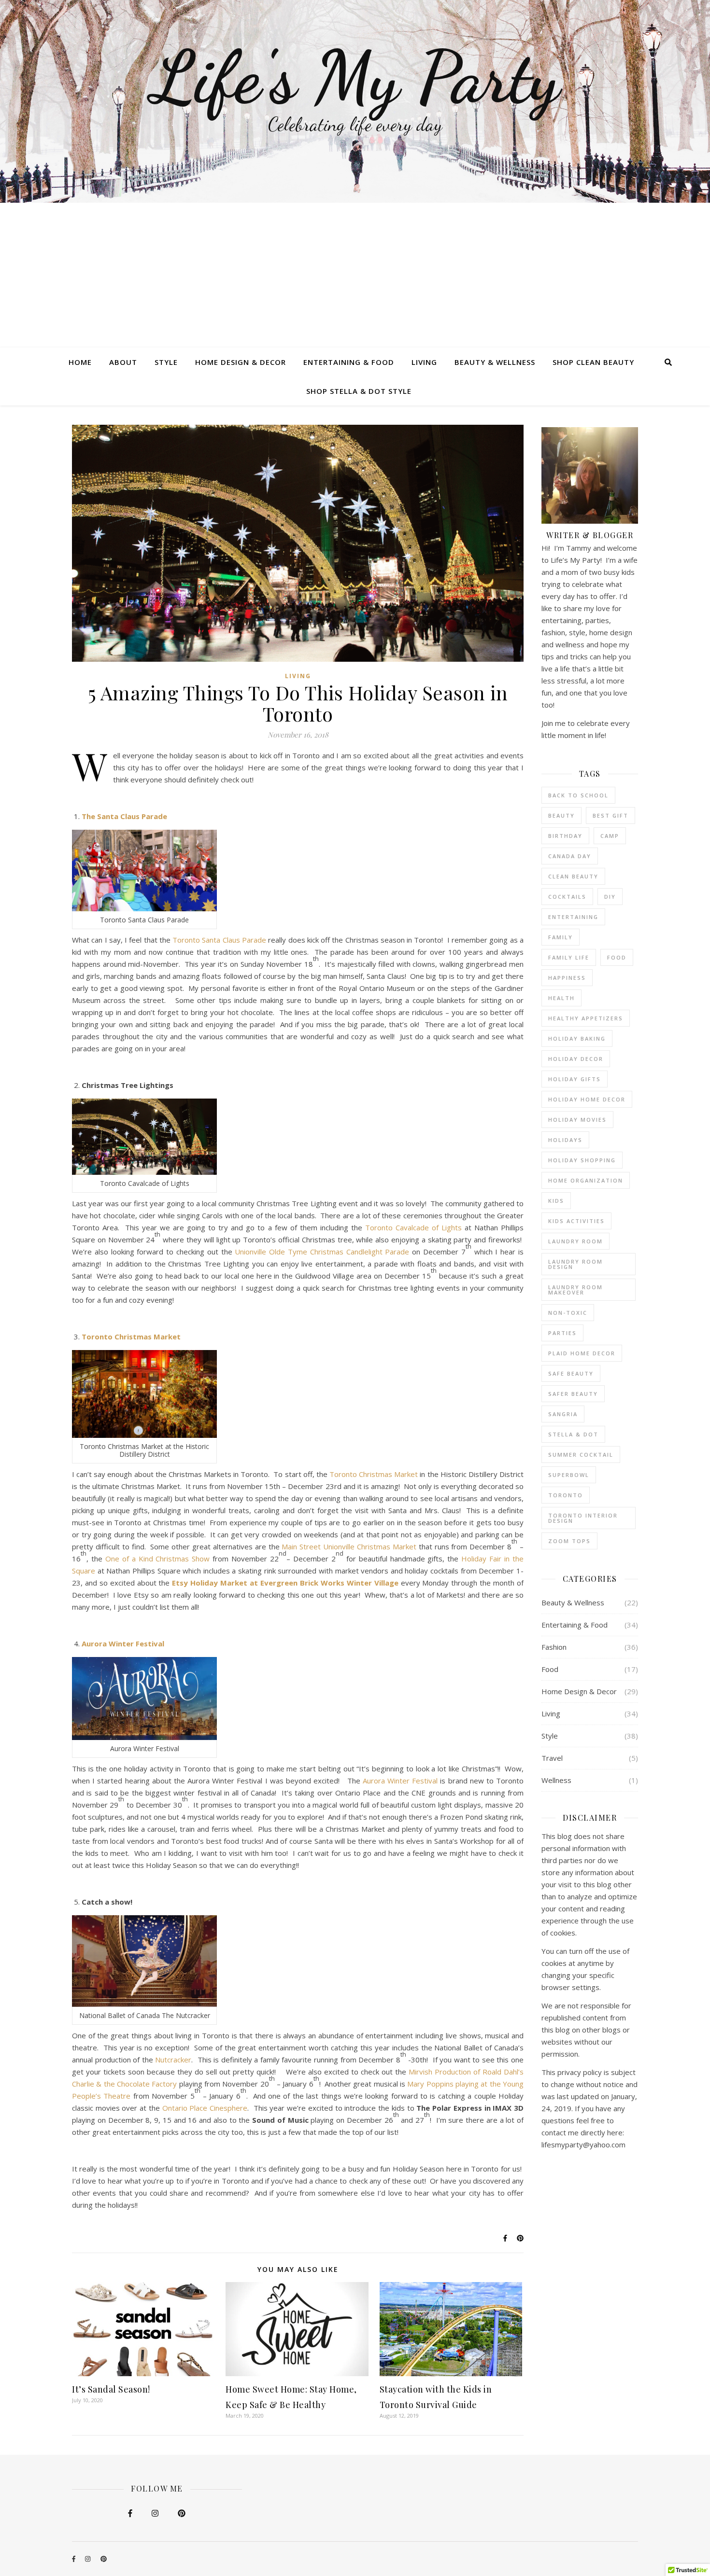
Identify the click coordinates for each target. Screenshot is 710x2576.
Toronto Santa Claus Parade (219, 940)
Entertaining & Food (349, 362)
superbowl (569, 1475)
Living (424, 362)
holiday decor (576, 1059)
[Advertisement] (355, 275)
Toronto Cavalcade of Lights (413, 1227)
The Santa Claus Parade (124, 816)
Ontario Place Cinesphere (205, 2108)
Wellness (556, 1780)
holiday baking (577, 1038)
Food (617, 957)
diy (610, 897)
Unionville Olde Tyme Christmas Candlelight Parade (322, 1252)
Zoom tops (569, 1541)
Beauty (561, 815)
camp (610, 836)
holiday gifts (575, 1079)
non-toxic (568, 1313)
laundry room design (575, 1264)
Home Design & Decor (241, 362)
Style (166, 362)
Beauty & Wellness (495, 362)
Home (80, 362)
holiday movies (577, 1120)
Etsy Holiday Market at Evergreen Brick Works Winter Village (285, 1583)
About (123, 362)
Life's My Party (355, 77)
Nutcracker (173, 2060)
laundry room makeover (575, 1290)
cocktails (567, 897)
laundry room (575, 1241)
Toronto (566, 1495)
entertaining (573, 917)
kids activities (576, 1221)
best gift (611, 815)
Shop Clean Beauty (593, 362)
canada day (570, 856)
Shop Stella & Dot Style (359, 391)
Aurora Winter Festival (123, 1643)
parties (562, 1333)
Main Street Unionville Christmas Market (349, 1546)
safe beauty (571, 1373)
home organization (586, 1180)
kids (556, 1201)
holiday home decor (587, 1099)
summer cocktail (581, 1455)
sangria (563, 1414)
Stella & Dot (573, 1434)
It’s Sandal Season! (111, 2389)
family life (569, 957)
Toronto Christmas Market (131, 1337)
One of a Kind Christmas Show (158, 1559)
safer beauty (573, 1394)
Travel (552, 1758)
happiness (567, 978)
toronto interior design (583, 1518)
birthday (565, 836)
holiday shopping (582, 1160)
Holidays (565, 1140)
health (561, 998)
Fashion (554, 1647)
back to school (578, 795)
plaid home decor (582, 1353)
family (561, 937)
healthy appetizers (586, 1018)
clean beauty (573, 876)
